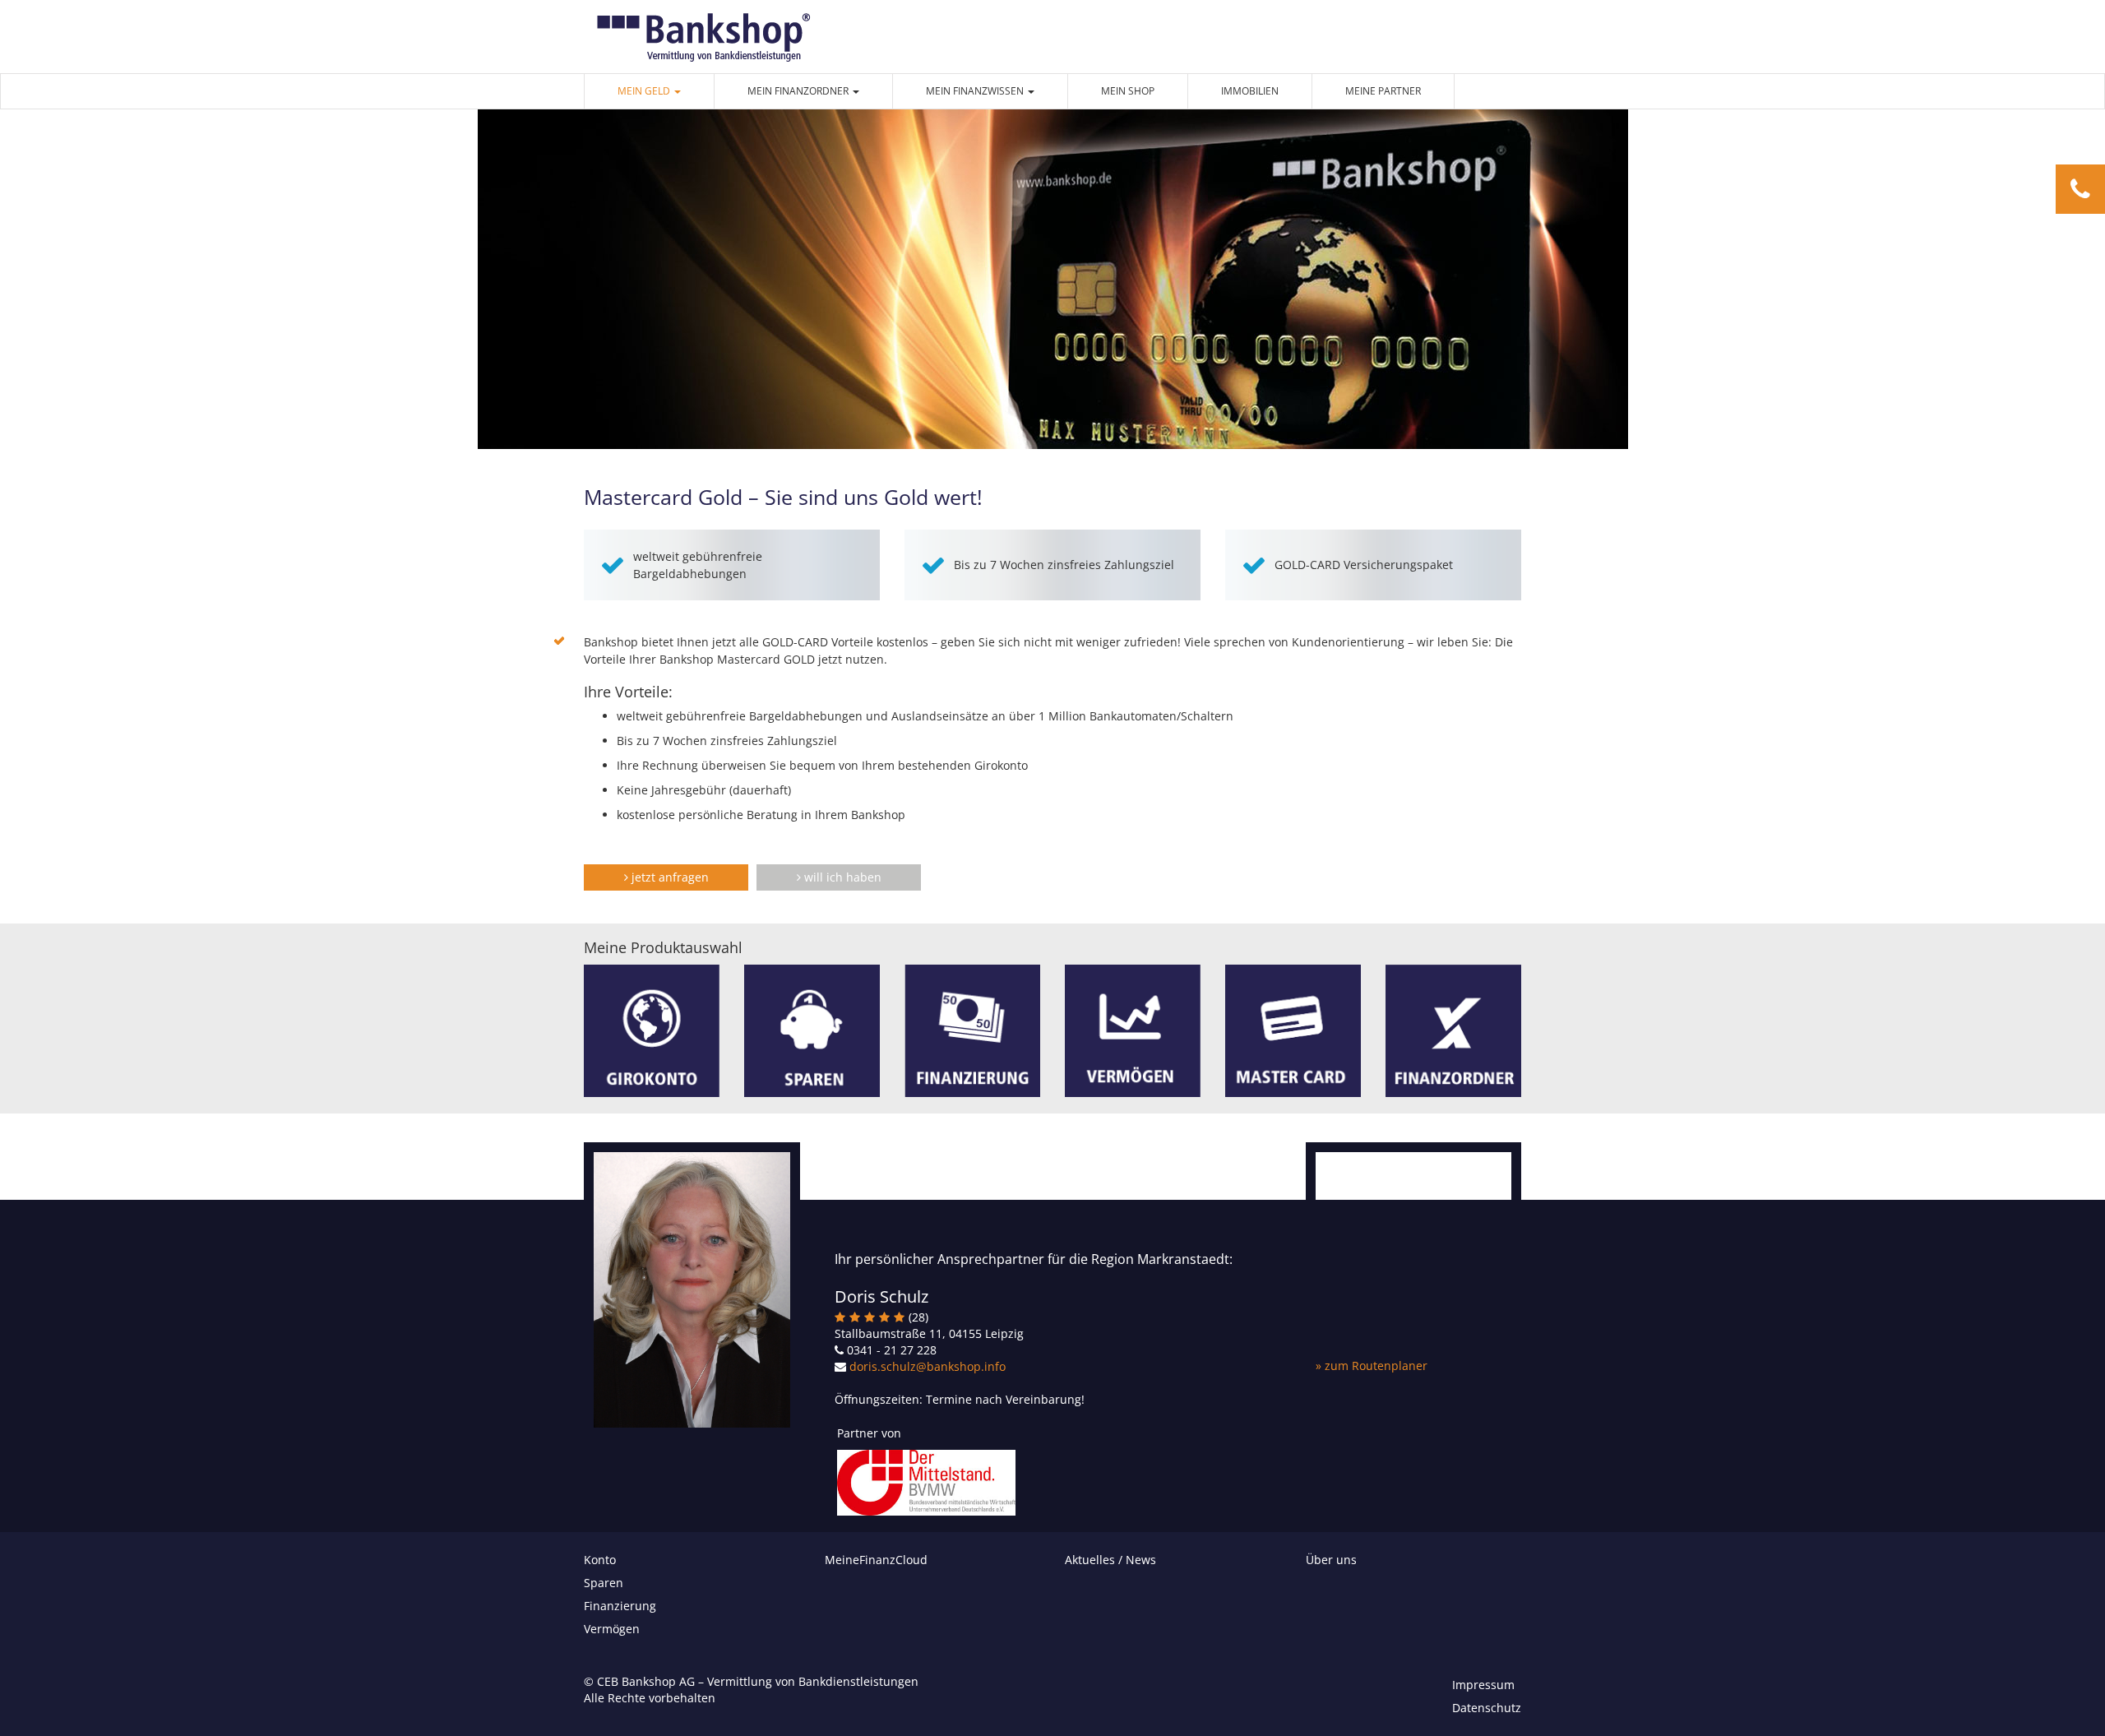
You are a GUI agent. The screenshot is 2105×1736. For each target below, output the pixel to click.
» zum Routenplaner (1372, 1366)
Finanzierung (620, 1606)
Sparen (604, 1583)
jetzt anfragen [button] (669, 877)
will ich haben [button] (841, 877)
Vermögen (612, 1629)
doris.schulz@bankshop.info (928, 1366)
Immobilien (1250, 91)
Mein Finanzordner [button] (799, 91)
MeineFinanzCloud (876, 1560)
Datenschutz (1487, 1708)
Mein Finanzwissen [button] (976, 91)
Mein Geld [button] (645, 91)
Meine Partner (1383, 91)
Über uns (1331, 1560)
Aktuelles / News (1110, 1560)
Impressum (1483, 1685)
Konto (600, 1560)
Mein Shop (1128, 91)
